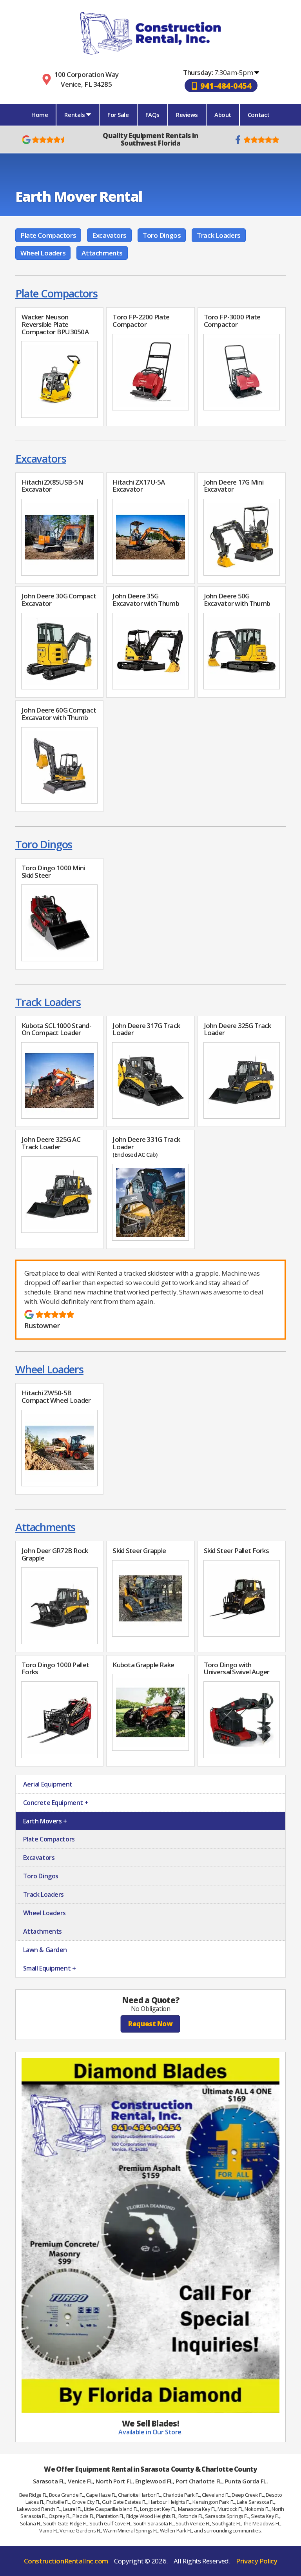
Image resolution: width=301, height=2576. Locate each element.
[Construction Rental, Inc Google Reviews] (45, 140)
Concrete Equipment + (55, 1803)
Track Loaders (218, 235)
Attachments (102, 253)
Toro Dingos (162, 235)
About (223, 115)
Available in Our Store (150, 2432)
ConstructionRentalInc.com (66, 2561)
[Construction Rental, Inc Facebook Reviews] (256, 140)
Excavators (109, 235)
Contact (259, 115)
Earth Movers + (44, 1821)
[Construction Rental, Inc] (150, 33)
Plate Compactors (48, 235)
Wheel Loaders (43, 253)
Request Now (150, 2024)
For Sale (118, 115)
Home (40, 115)
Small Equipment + (49, 1968)
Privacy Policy (257, 2561)
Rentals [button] (75, 115)
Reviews (187, 115)
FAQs (152, 115)
